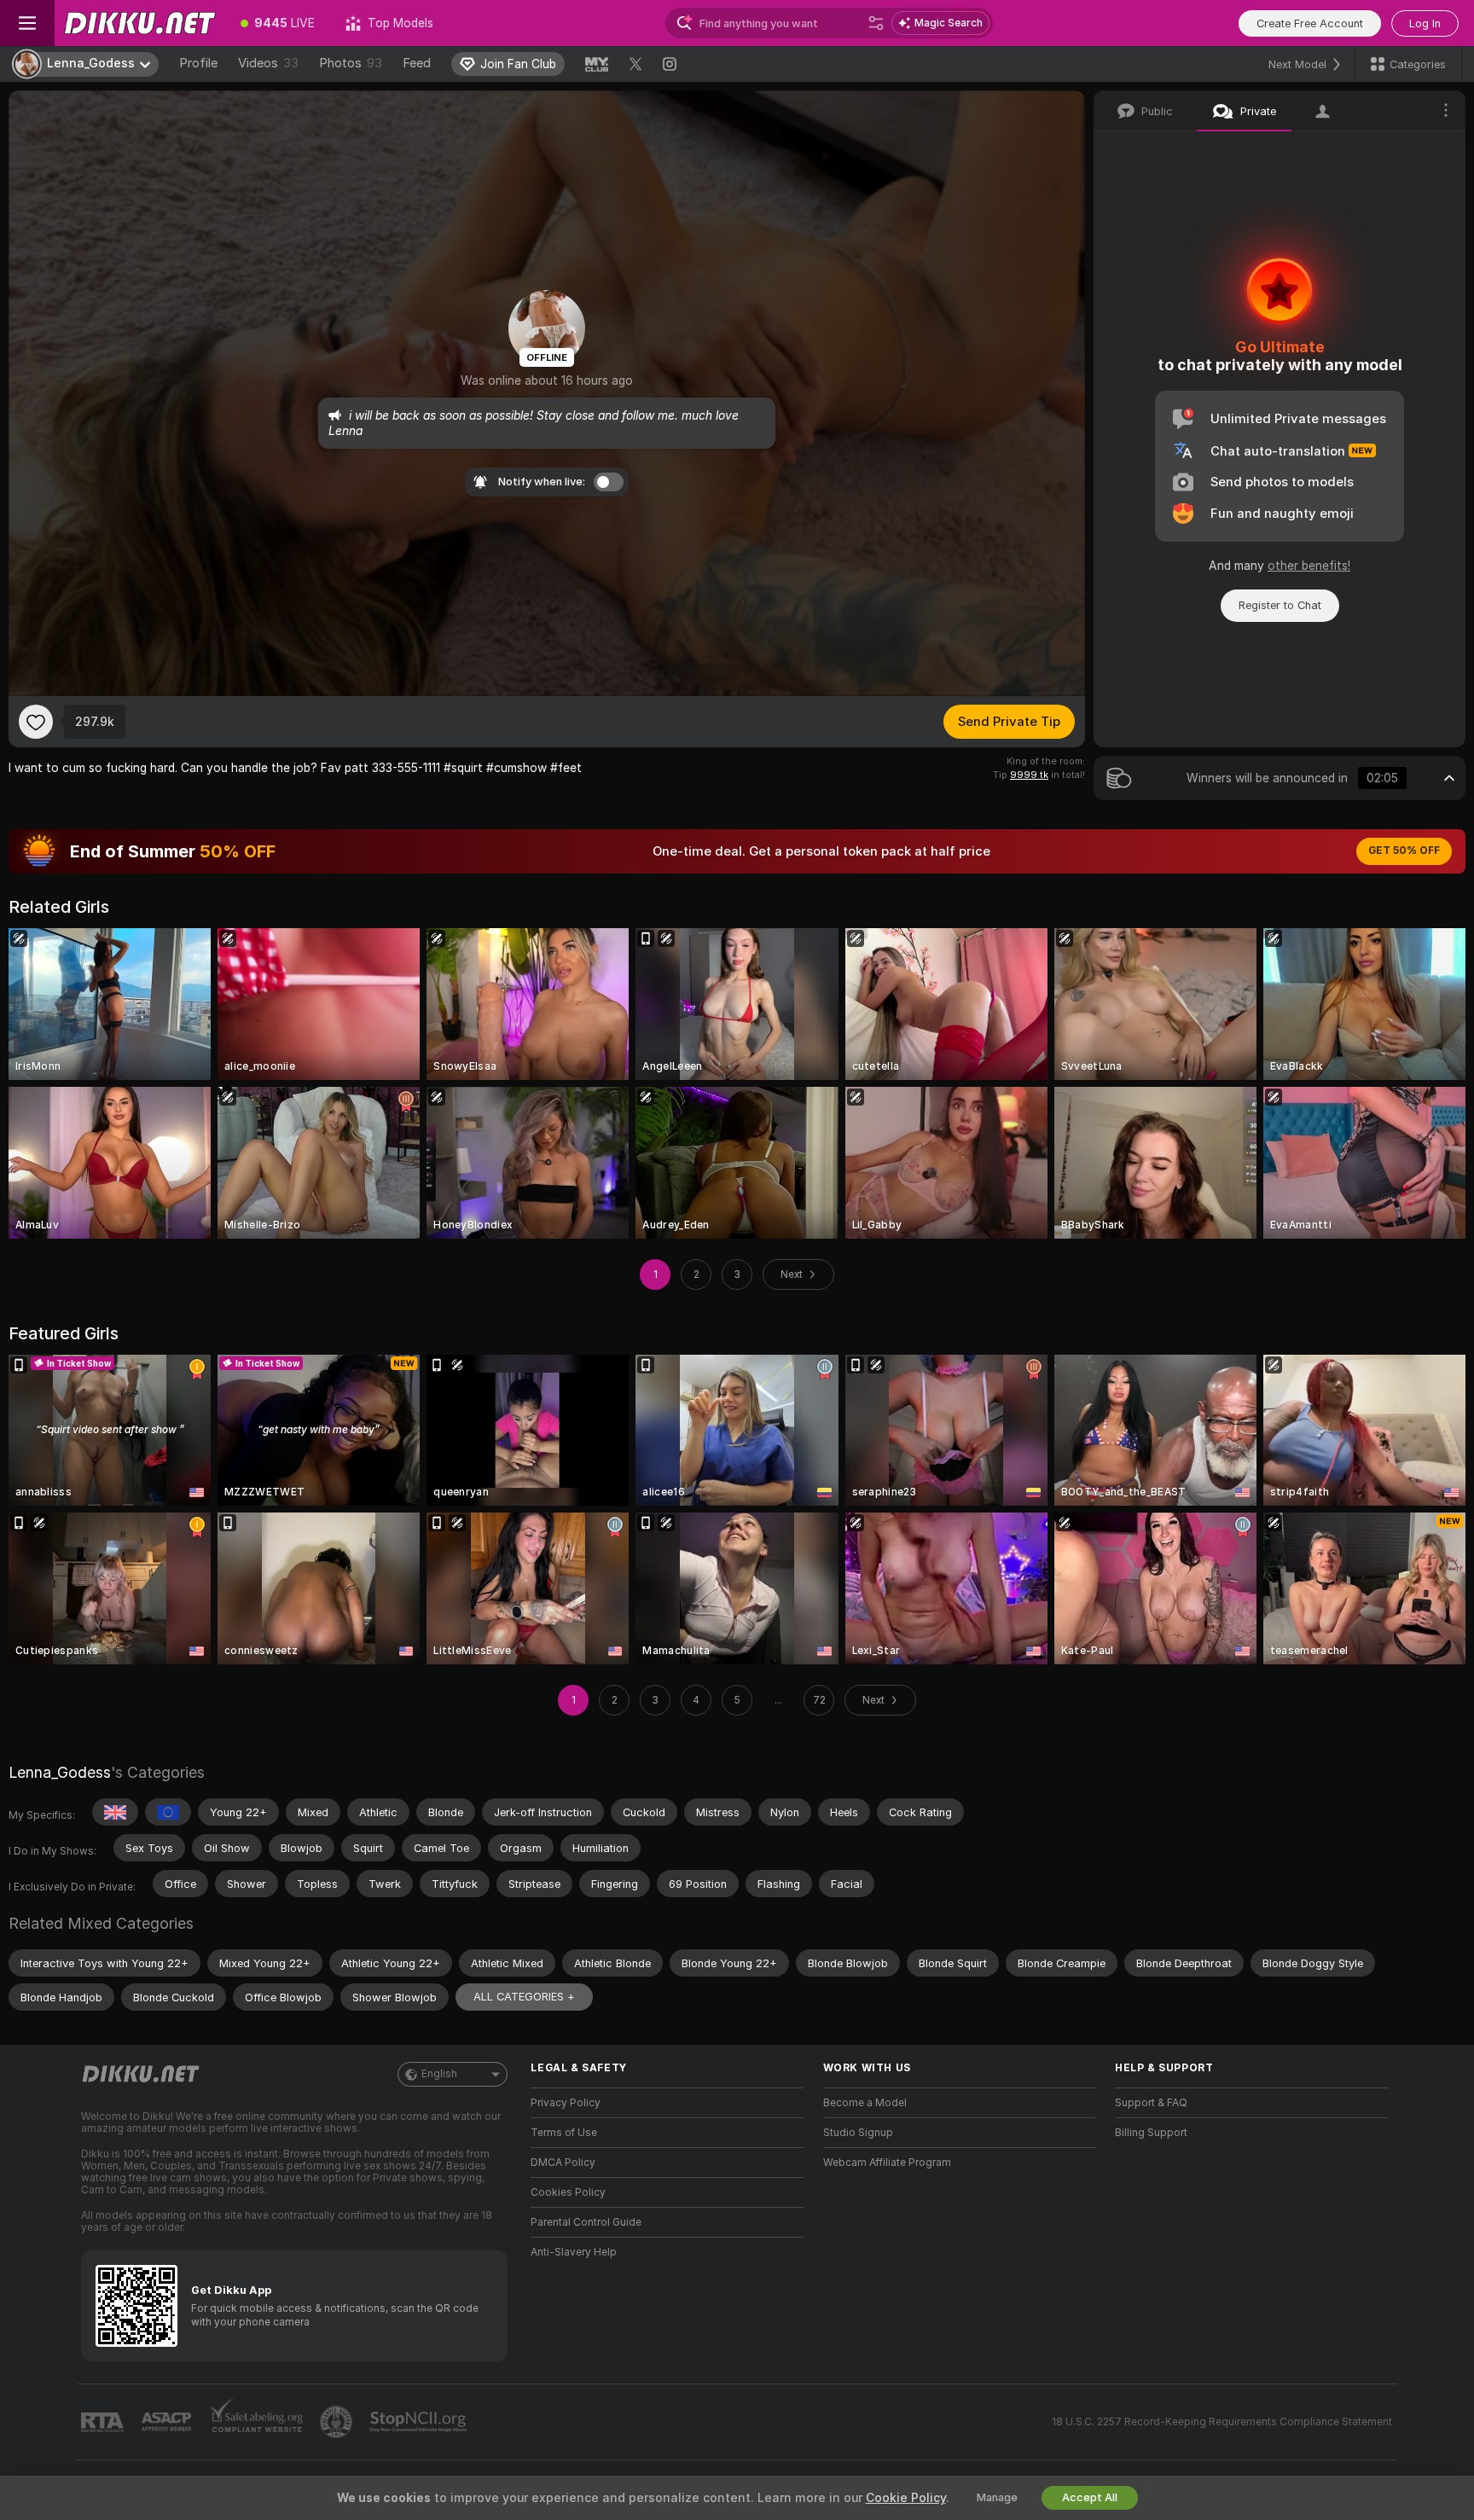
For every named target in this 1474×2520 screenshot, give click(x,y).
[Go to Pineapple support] (338, 2422)
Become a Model (865, 2103)
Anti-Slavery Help (574, 2252)
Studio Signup (858, 2133)
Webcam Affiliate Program (887, 2163)
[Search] (876, 23)
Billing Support (1151, 2133)
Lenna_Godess (60, 1772)
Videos (268, 63)
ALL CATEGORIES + (524, 1997)
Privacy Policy (566, 2103)
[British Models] (115, 1812)
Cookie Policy (906, 2498)
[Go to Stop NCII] (420, 2422)
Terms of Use (564, 2133)
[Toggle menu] (27, 23)
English (439, 2074)
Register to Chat (1280, 605)
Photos (351, 63)
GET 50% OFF (1404, 851)
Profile (198, 63)
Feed (417, 63)
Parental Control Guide (586, 2222)
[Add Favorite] (36, 722)
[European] (168, 1812)
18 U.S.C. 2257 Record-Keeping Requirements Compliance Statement (1222, 2422)
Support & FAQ (1151, 2103)
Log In (1425, 23)
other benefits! (1309, 566)
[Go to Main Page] (140, 23)
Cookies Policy (568, 2192)
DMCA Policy (563, 2163)
